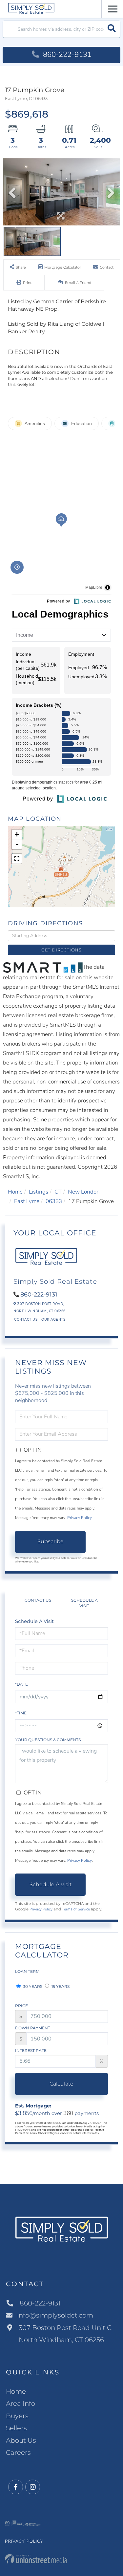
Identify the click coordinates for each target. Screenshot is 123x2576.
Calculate (61, 2084)
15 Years (60, 1986)
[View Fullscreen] (17, 859)
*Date (21, 1684)
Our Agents (53, 1320)
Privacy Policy (80, 1518)
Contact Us (26, 1320)
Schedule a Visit (84, 1603)
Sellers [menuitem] (16, 2428)
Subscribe (51, 1541)
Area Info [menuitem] (20, 2403)
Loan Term (27, 1971)
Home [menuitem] (16, 2391)
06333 (54, 1201)
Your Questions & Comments (48, 1740)
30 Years (32, 1986)
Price (21, 2006)
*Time (21, 1713)
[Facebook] (16, 2487)
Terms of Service (76, 1909)
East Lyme (27, 1201)
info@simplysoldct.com (55, 2315)
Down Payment (33, 2028)
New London (84, 1192)
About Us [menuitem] (21, 2440)
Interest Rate (31, 2050)
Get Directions (61, 950)
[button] (112, 29)
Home (15, 1192)
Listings (39, 1192)
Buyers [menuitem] (17, 2416)
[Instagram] (33, 2487)
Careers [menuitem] (18, 2452)
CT (58, 1192)
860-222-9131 (66, 55)
